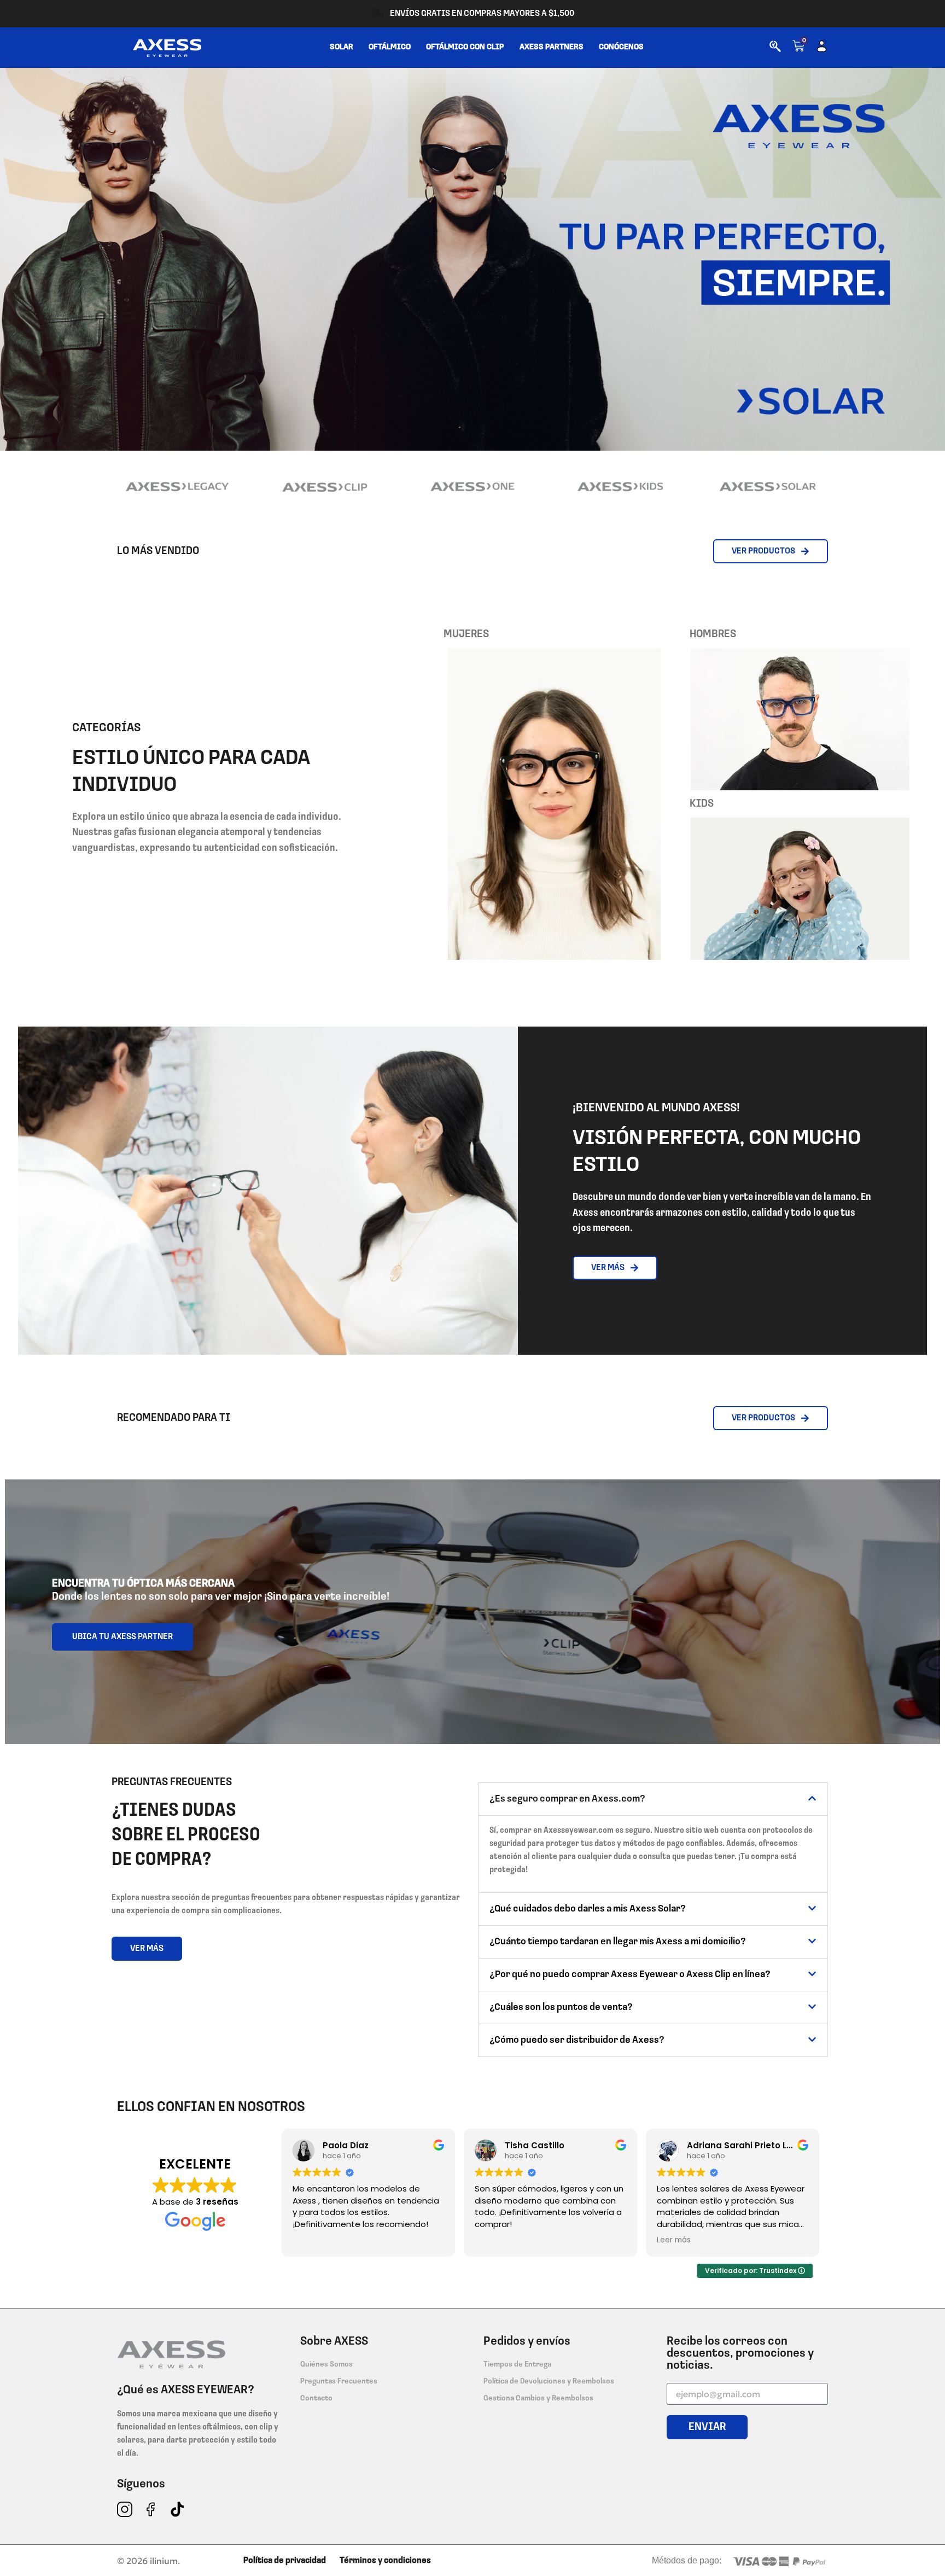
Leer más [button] (674, 2240)
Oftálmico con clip (465, 47)
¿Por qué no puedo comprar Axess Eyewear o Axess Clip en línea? (630, 1975)
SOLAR (342, 47)
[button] (653, 1799)
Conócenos (621, 47)
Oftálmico (390, 47)
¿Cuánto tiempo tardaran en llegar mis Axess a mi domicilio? (618, 1942)
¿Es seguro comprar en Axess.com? (567, 1799)
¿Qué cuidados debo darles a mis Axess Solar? (588, 1909)
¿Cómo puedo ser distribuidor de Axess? (577, 2041)
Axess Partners (552, 47)
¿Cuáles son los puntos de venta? (561, 2008)
